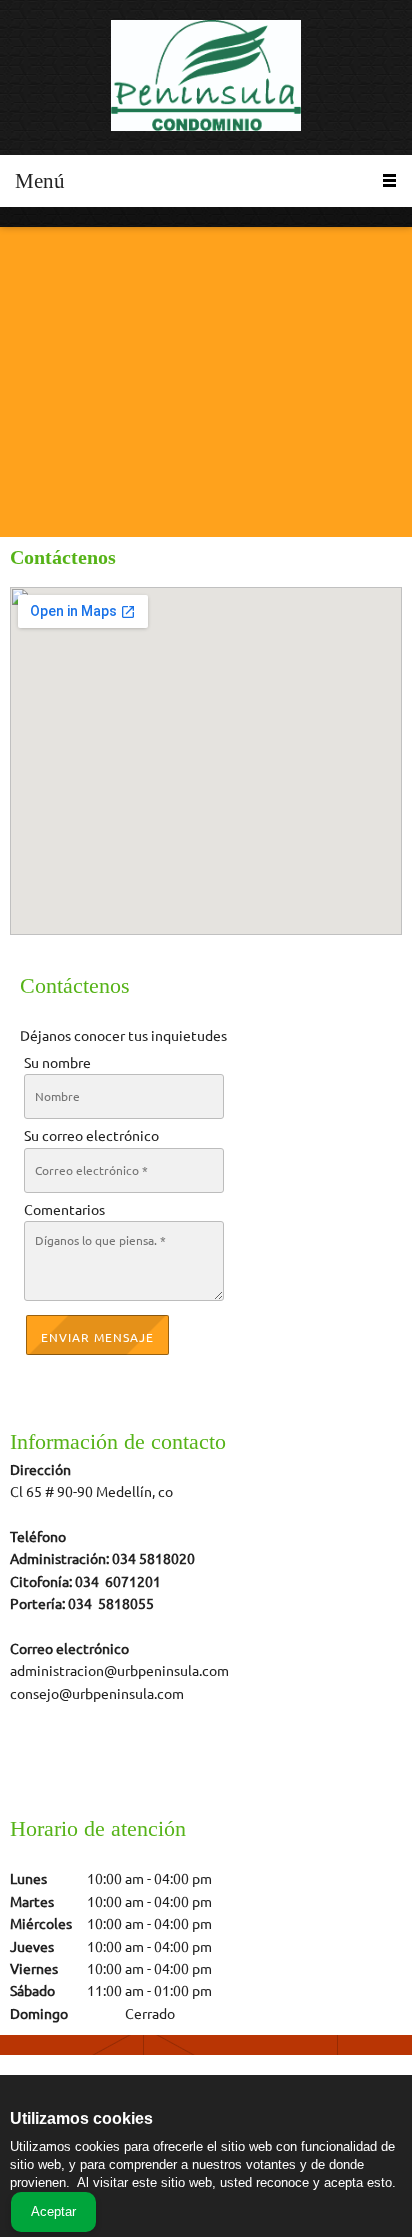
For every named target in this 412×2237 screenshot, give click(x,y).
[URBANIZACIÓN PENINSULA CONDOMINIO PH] (206, 77)
